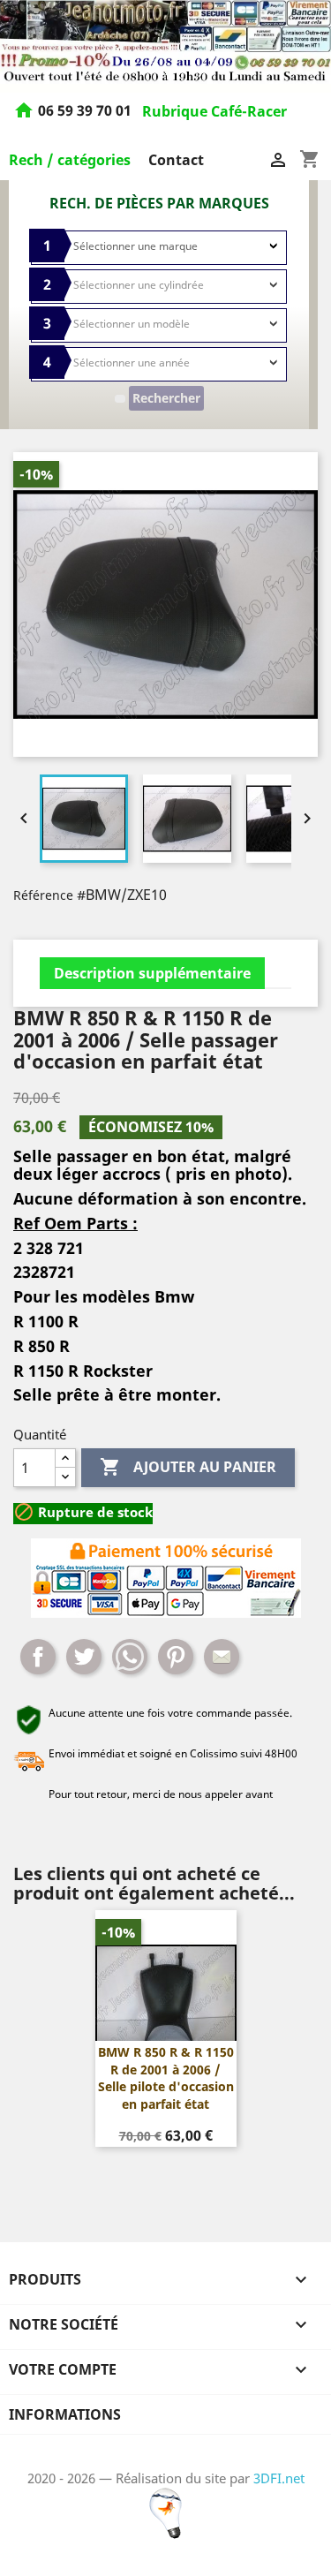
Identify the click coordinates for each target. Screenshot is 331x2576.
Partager (38, 1657)
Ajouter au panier (188, 1467)
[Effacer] (120, 399)
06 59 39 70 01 (87, 111)
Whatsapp (130, 1657)
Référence (43, 895)
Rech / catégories (70, 160)
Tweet (84, 1657)
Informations (65, 2414)
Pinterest (176, 1657)
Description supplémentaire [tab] (152, 973)
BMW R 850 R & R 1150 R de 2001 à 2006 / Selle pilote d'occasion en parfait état (166, 2078)
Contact (176, 160)
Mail (222, 1657)
